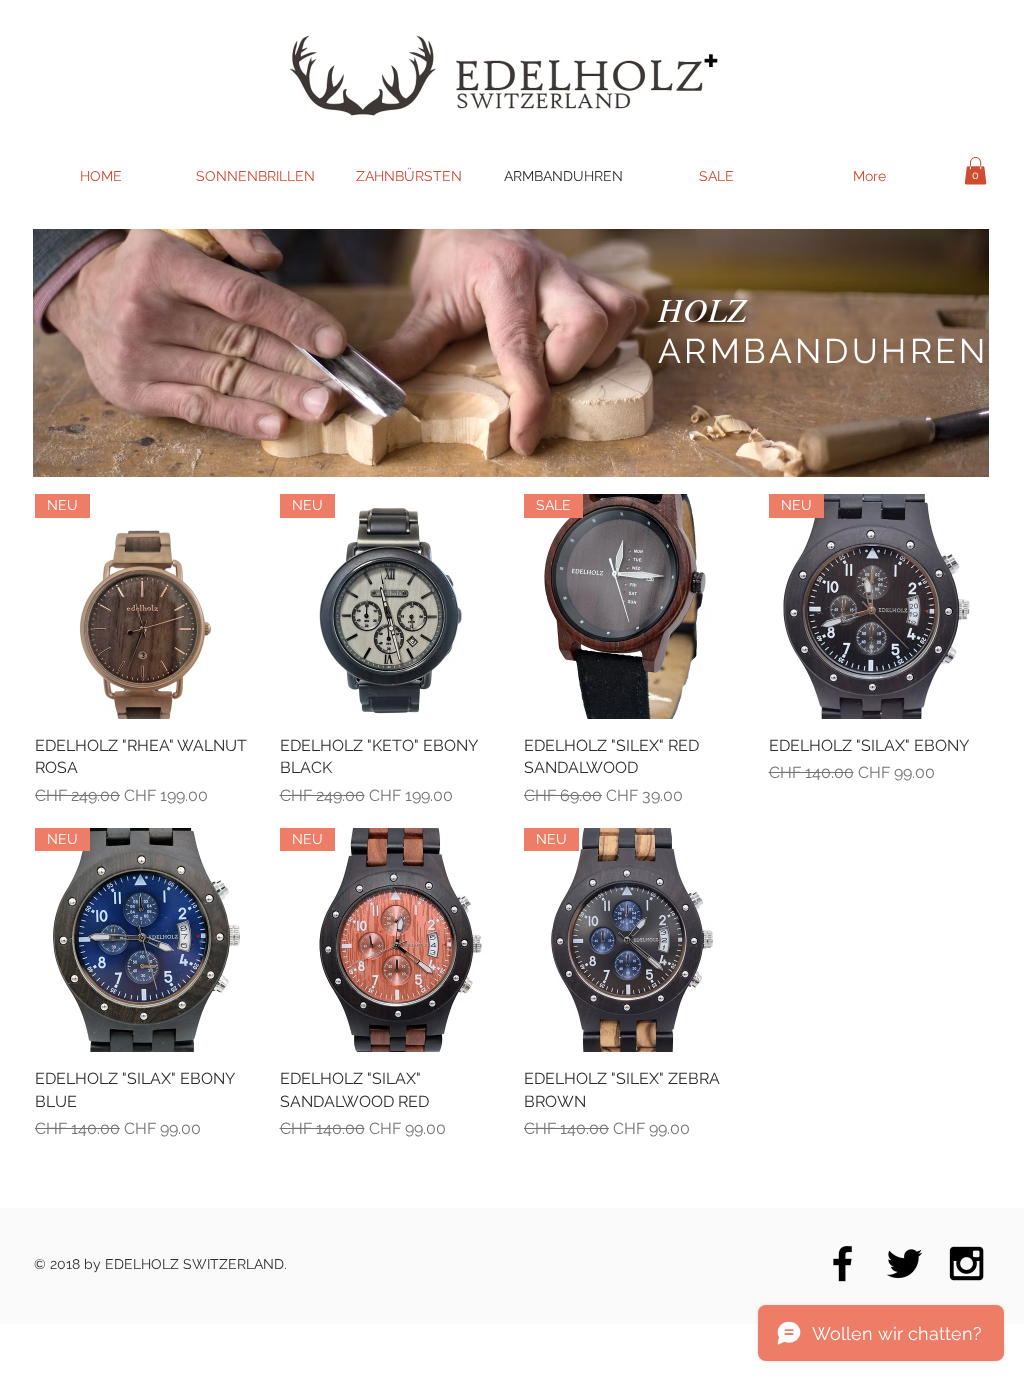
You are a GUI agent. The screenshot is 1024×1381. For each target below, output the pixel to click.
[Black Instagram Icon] (966, 1263)
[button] (975, 170)
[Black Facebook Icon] (842, 1263)
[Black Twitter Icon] (904, 1263)
